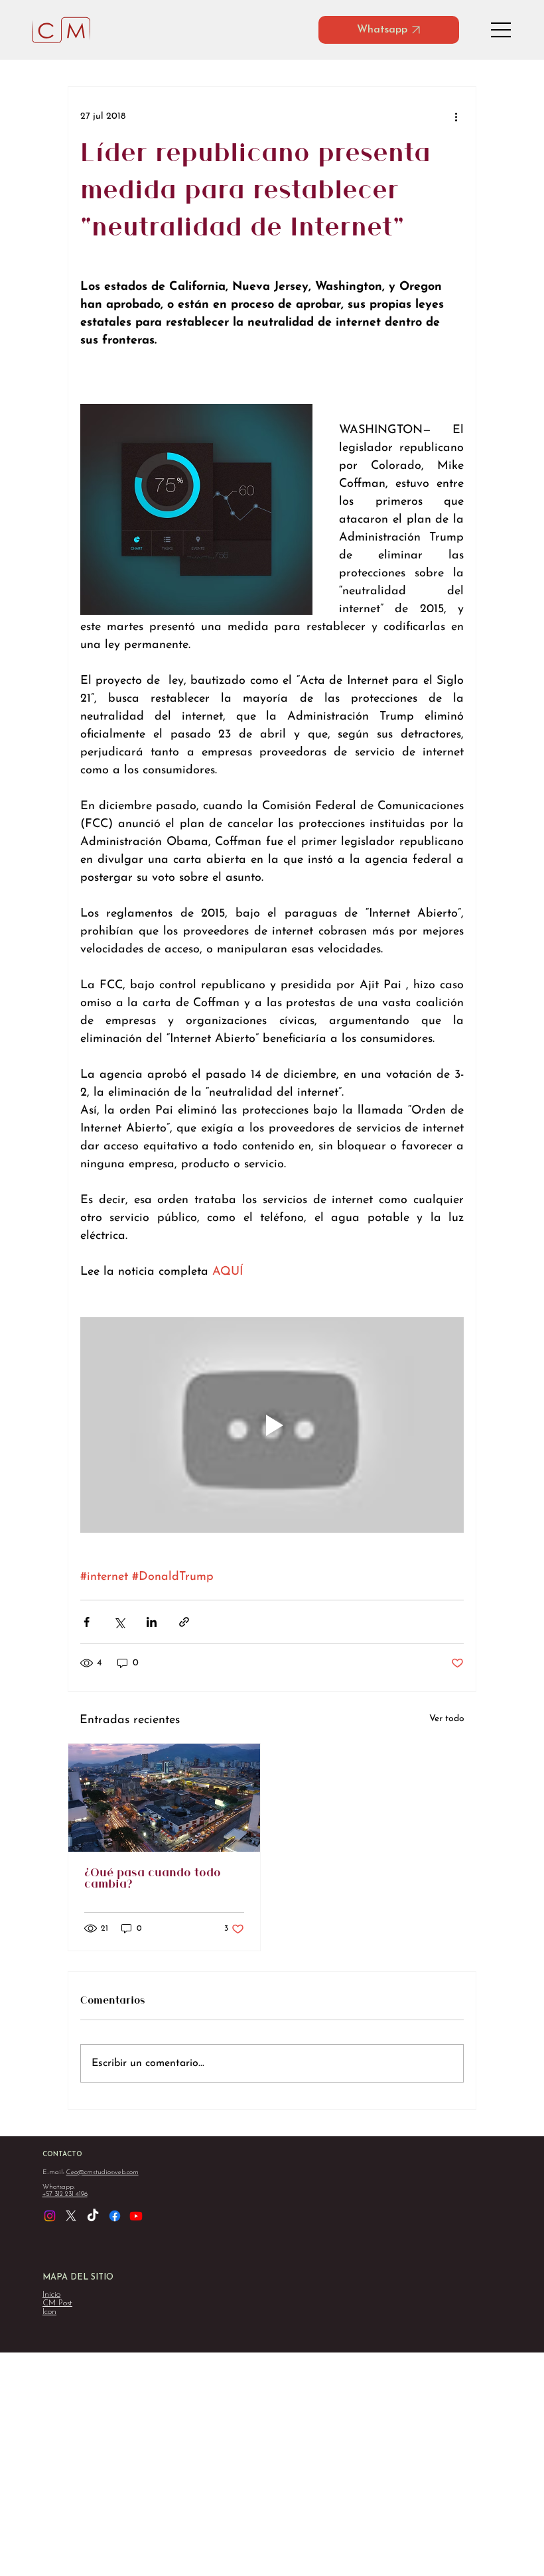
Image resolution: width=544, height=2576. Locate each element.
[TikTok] (93, 2216)
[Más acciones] (456, 116)
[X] (71, 2216)
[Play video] (272, 1425)
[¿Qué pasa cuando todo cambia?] (164, 1798)
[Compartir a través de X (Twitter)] (119, 1622)
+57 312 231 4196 (65, 2194)
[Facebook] (115, 2216)
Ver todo (447, 1719)
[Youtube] (136, 2216)
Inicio (51, 2294)
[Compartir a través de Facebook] (87, 1622)
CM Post (57, 2303)
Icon (49, 2312)
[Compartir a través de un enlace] (184, 1622)
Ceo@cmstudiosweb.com (102, 2172)
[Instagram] (50, 2216)
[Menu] (502, 30)
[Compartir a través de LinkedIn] (152, 1622)
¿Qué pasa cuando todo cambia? (153, 1879)
